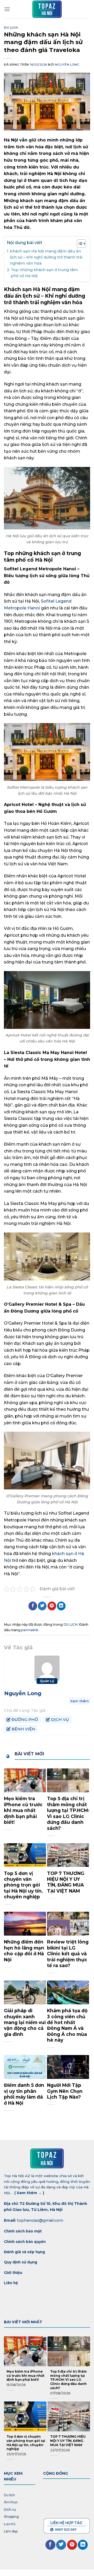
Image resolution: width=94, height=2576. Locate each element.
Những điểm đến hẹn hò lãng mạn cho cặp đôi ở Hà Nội (24, 1951)
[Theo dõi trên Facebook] (50, 2545)
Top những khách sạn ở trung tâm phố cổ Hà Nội (44, 273)
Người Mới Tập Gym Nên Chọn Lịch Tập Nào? (65, 2091)
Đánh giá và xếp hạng (25, 2252)
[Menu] (7, 9)
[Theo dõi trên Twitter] (61, 2545)
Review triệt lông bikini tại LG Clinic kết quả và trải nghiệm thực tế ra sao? (68, 1954)
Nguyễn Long (67, 65)
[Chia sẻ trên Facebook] (33, 1606)
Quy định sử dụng (21, 2262)
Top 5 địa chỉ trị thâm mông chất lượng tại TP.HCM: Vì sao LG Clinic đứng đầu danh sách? (68, 1813)
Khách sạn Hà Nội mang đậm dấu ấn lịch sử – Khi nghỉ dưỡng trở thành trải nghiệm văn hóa (46, 257)
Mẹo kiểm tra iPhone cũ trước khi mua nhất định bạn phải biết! (23, 1810)
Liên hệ (11, 2283)
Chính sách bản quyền (25, 2242)
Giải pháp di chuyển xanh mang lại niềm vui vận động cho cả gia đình (25, 2022)
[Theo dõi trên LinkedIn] (83, 2545)
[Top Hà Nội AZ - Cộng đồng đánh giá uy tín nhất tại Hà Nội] (47, 9)
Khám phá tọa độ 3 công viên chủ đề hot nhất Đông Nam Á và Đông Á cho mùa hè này (67, 2025)
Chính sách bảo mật (23, 2231)
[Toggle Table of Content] (79, 244)
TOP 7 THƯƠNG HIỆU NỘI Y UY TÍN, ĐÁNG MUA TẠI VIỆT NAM (66, 1882)
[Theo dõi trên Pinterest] (72, 2545)
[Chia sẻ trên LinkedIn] (61, 1606)
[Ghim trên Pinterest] (52, 1606)
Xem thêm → (29, 2193)
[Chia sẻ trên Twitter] (42, 1606)
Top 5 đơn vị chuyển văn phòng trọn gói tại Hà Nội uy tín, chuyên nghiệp (23, 1885)
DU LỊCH (11, 28)
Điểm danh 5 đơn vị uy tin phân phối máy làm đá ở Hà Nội (24, 2094)
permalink (30, 1630)
